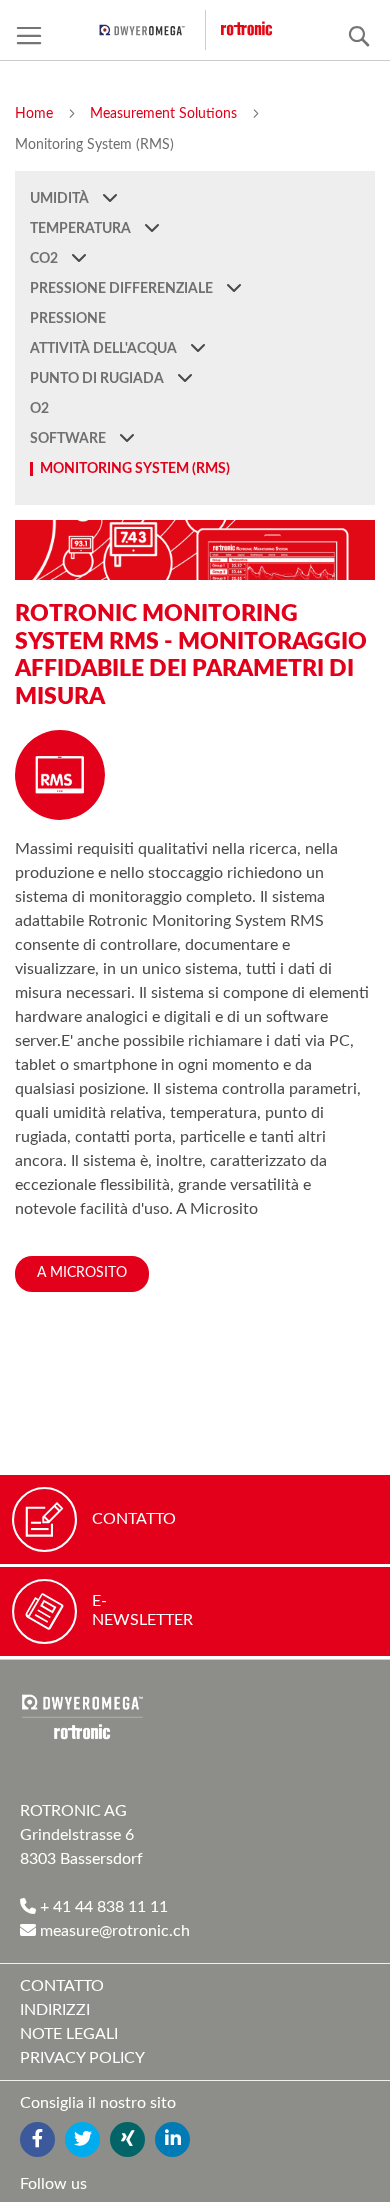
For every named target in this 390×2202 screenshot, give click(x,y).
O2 (39, 409)
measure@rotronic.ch (113, 1931)
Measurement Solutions (165, 114)
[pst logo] (153, 30)
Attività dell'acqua (105, 349)
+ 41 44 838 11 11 (102, 1907)
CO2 (45, 259)
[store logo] (260, 29)
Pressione (68, 319)
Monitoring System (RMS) (135, 469)
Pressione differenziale (123, 289)
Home (36, 114)
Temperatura (82, 229)
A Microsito (82, 1273)
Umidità (61, 199)
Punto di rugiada (98, 379)
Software (69, 439)
